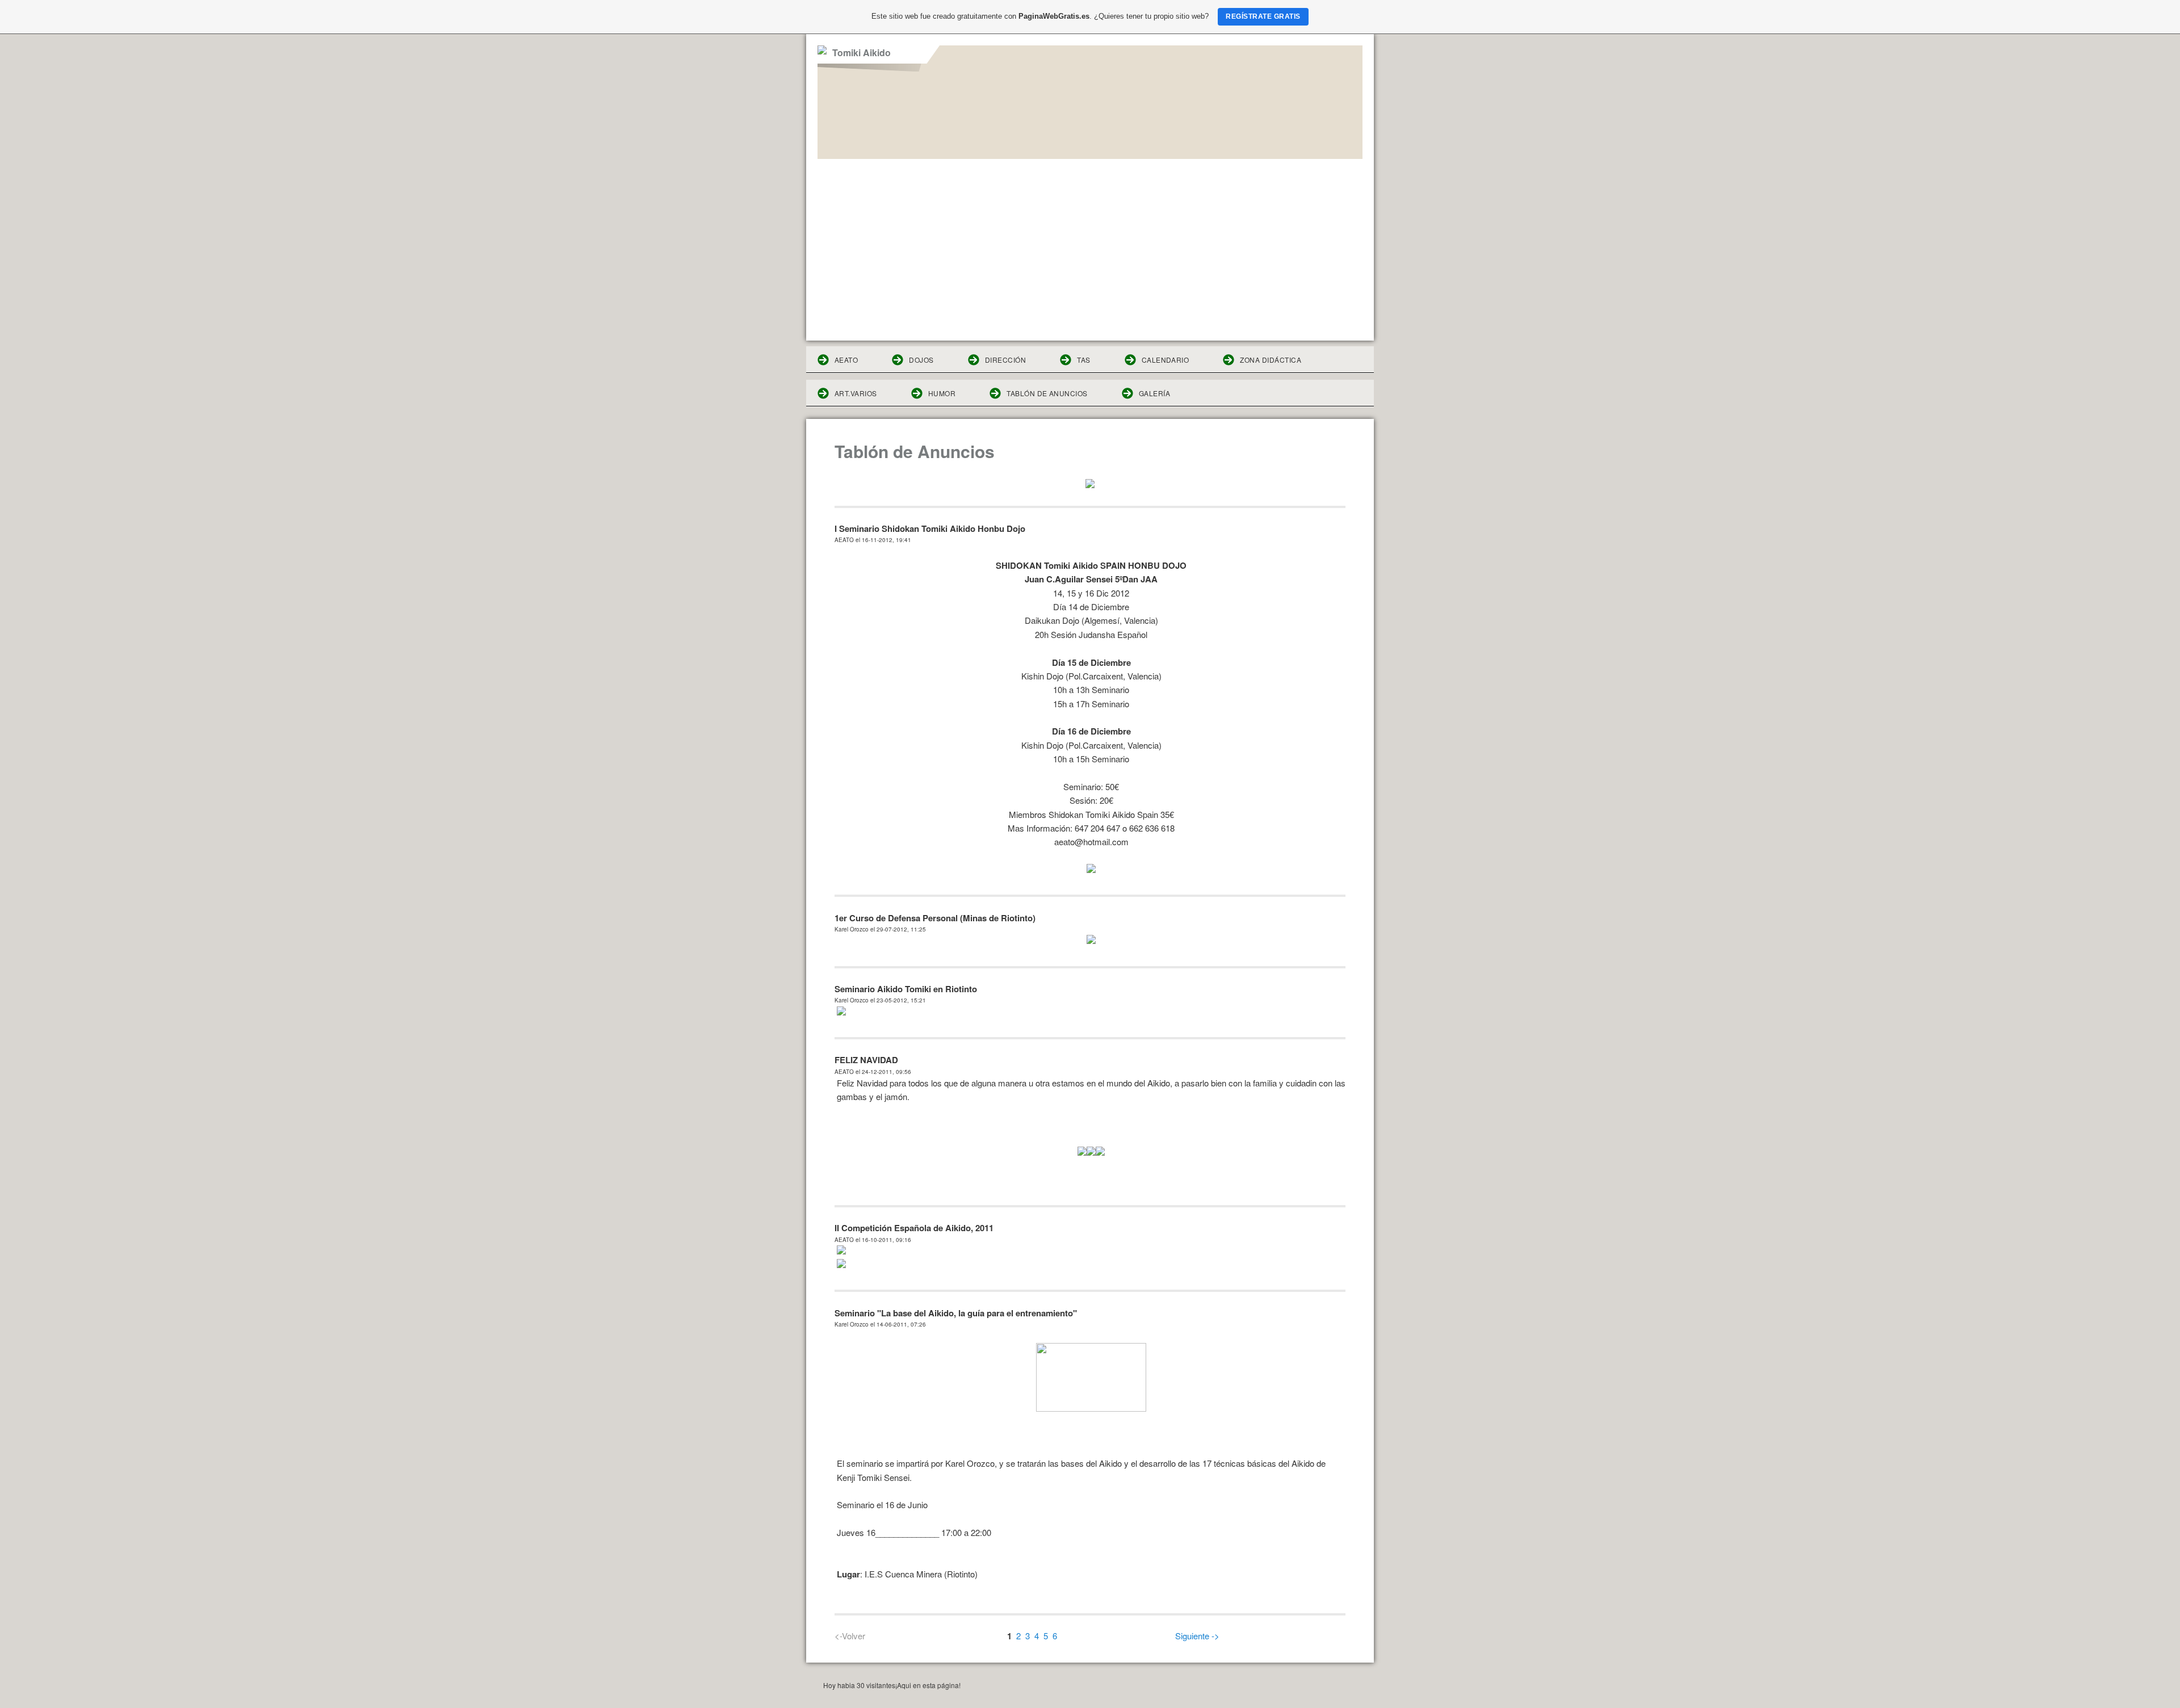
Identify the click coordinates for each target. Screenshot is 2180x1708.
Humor (942, 393)
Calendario (1166, 360)
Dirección (1005, 360)
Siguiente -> (1197, 1636)
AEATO (846, 360)
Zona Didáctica (1271, 360)
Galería (1154, 393)
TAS (1083, 360)
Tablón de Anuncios (1047, 393)
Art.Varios (856, 393)
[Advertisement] (1090, 244)
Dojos (921, 360)
